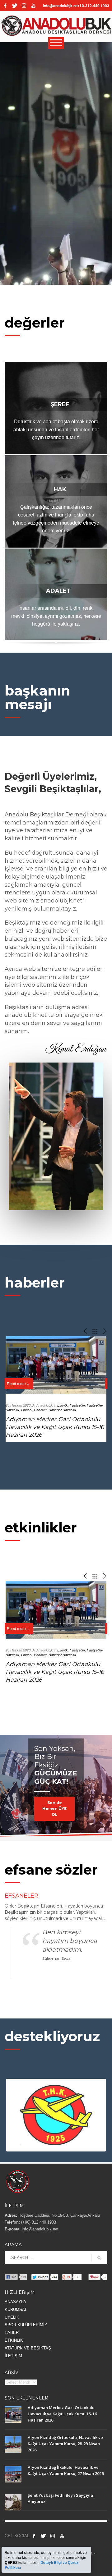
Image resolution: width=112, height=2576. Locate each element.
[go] (99, 2258)
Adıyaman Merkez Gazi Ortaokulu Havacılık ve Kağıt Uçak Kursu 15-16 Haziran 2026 (55, 1427)
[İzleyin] (62, 2536)
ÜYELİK (12, 2317)
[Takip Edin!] (15, 6)
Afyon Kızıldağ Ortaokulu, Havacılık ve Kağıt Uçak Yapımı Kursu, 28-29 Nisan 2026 (65, 2444)
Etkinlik (63, 1405)
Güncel (27, 1410)
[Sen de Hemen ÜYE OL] (56, 1784)
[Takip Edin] (43, 2536)
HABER (12, 2333)
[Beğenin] (34, 2536)
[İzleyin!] (33, 6)
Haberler (40, 1410)
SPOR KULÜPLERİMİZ (26, 2325)
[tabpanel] (56, 1788)
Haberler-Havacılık (62, 1410)
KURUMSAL (16, 2310)
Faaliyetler (77, 1405)
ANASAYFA (15, 2302)
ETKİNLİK (14, 2340)
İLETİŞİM (13, 2356)
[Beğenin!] (5, 6)
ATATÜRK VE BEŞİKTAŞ (28, 2348)
